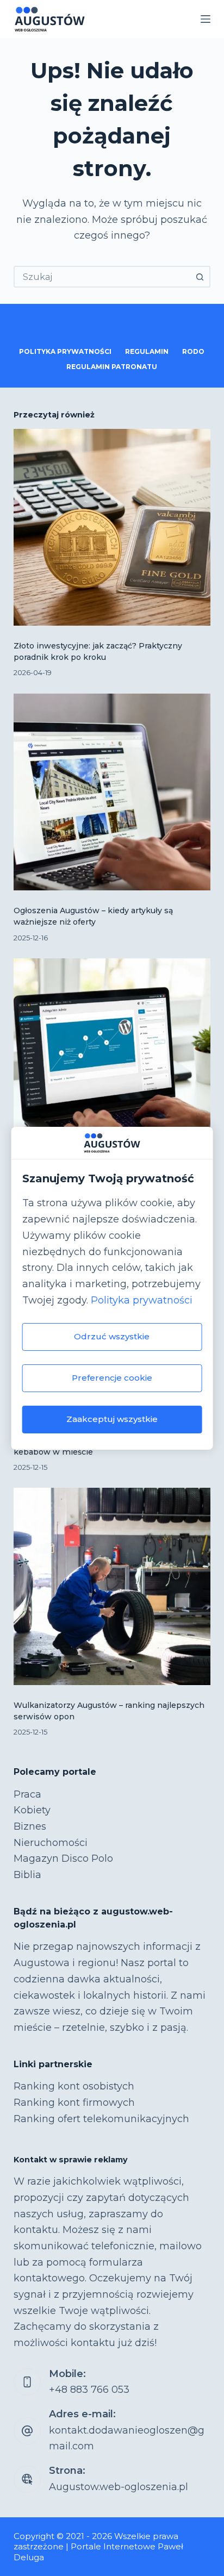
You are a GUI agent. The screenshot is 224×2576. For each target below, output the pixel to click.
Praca (27, 1794)
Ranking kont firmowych (74, 2103)
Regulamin (147, 351)
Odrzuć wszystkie (112, 1336)
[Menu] (206, 19)
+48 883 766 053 (89, 2390)
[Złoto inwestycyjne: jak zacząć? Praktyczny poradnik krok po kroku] (112, 528)
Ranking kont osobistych (74, 2086)
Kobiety (32, 1810)
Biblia (27, 1875)
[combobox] (102, 277)
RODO (193, 351)
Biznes (30, 1826)
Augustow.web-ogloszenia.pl (119, 2487)
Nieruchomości (51, 1843)
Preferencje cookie (112, 1378)
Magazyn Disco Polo (63, 1858)
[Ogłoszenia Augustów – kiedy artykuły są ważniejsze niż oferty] (112, 792)
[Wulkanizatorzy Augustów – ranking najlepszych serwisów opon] (112, 1586)
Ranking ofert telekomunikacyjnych (101, 2119)
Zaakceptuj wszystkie (112, 1419)
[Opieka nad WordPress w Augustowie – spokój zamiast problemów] (112, 1057)
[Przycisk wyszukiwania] (200, 277)
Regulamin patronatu (112, 367)
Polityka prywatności (142, 1300)
